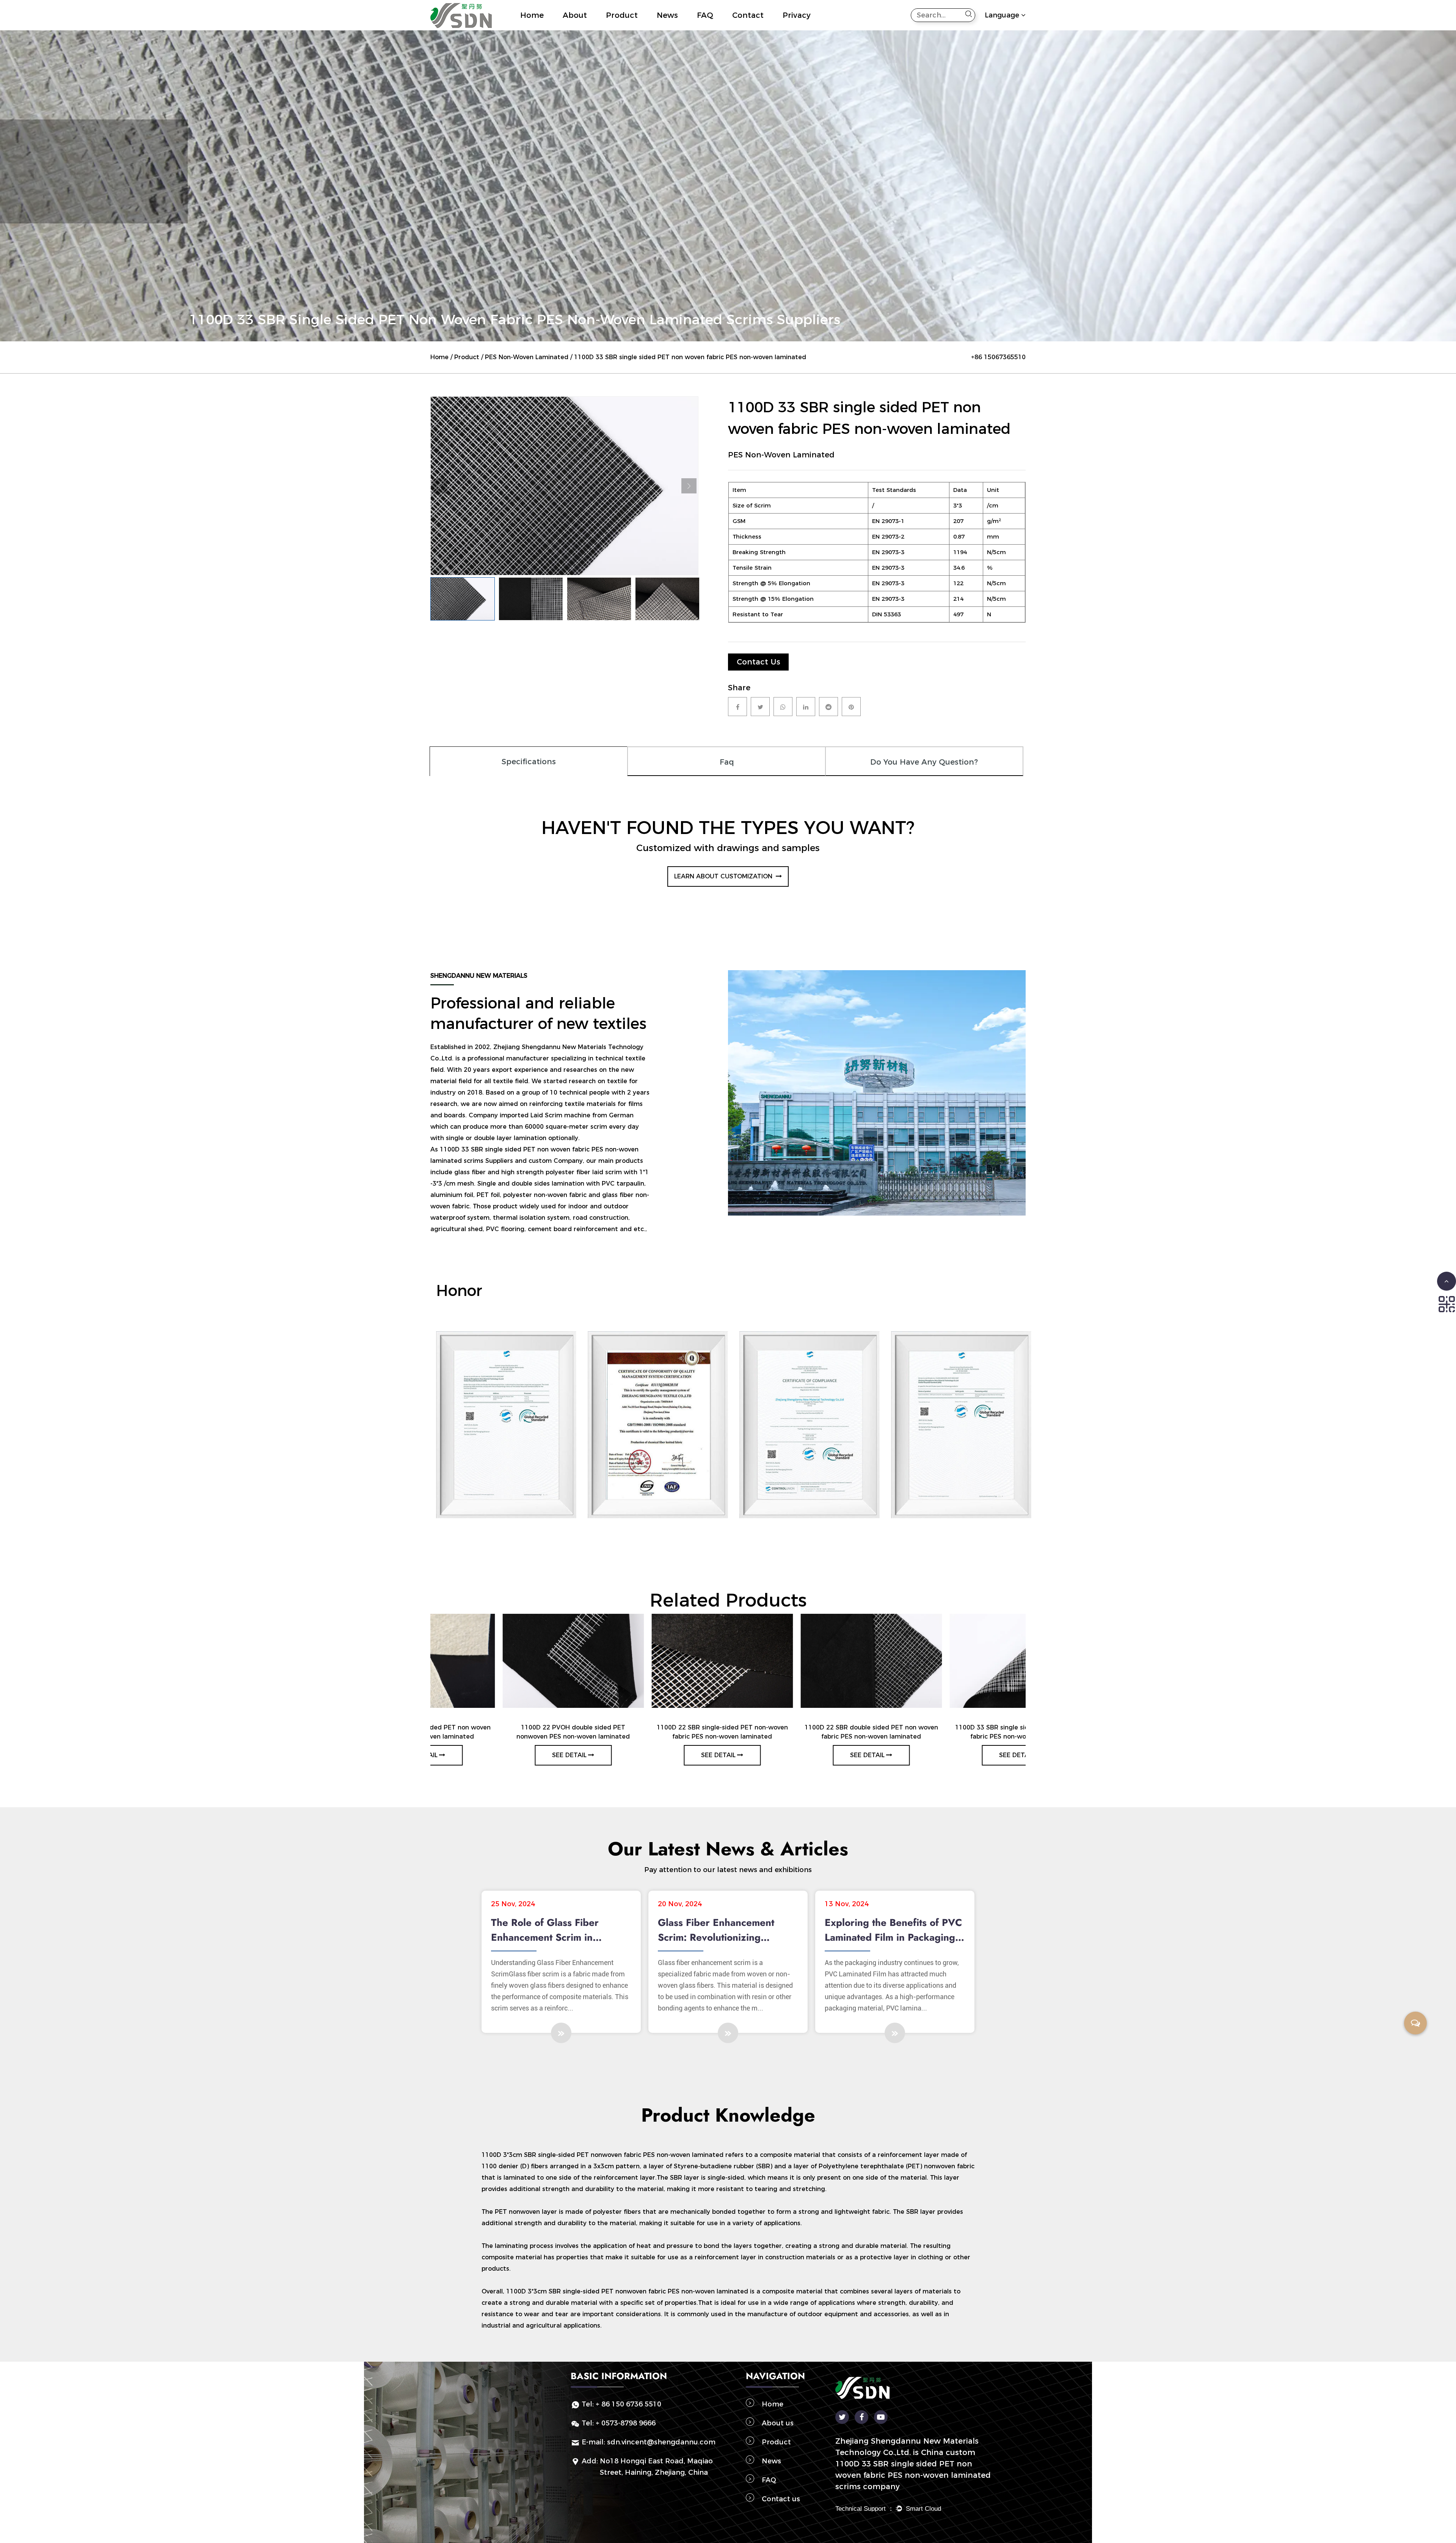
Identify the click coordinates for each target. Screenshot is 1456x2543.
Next (689, 486)
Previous (440, 486)
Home (532, 15)
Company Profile (592, 29)
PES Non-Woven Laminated (527, 357)
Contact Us (759, 662)
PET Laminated (646, 29)
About (575, 15)
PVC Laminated (644, 28)
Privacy (797, 15)
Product (622, 15)
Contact (748, 15)
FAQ (705, 15)
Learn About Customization (724, 876)
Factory (573, 30)
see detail (501, 1755)
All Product (621, 30)
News (667, 15)
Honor (591, 28)
